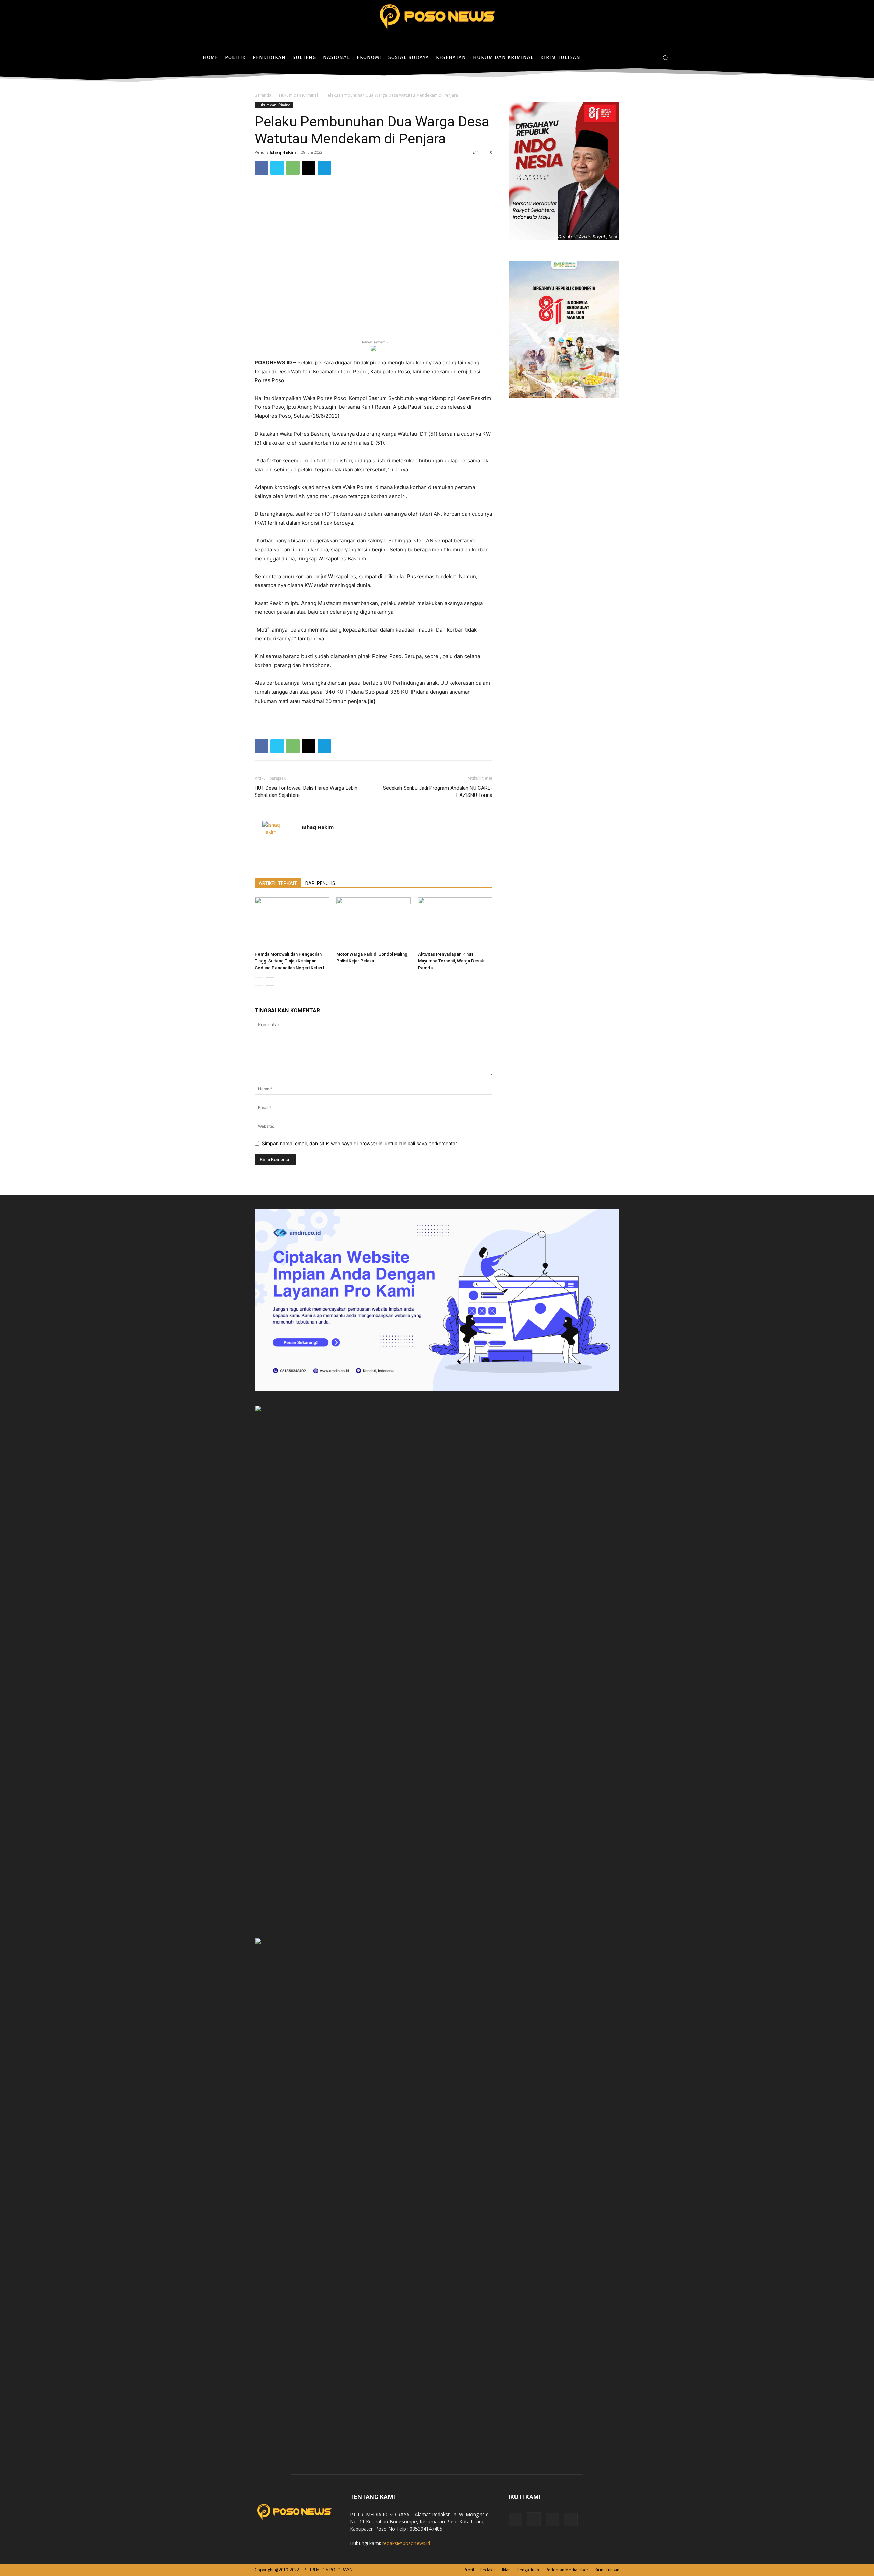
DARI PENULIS (320, 883)
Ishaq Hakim (283, 152)
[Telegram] (324, 168)
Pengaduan (528, 2570)
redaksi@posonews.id (406, 2543)
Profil (469, 2570)
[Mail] (552, 2520)
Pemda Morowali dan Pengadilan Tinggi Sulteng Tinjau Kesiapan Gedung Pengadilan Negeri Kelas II (290, 961)
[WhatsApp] (293, 168)
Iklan (506, 2570)
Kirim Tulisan (607, 2570)
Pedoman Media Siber (567, 2570)
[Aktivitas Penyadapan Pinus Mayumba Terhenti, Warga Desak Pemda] (455, 923)
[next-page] (270, 981)
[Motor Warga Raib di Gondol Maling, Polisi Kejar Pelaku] (373, 923)
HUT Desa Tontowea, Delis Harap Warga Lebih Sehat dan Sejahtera (306, 792)
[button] (665, 58)
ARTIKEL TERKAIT (278, 883)
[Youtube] (571, 2520)
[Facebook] (630, 58)
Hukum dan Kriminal (298, 95)
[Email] (309, 168)
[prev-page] (259, 981)
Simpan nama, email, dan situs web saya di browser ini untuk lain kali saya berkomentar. (360, 1143)
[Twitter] (650, 58)
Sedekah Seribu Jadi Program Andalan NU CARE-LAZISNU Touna (438, 792)
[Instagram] (640, 58)
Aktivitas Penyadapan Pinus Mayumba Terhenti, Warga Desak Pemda (451, 961)
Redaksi (488, 2570)
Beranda (263, 95)
